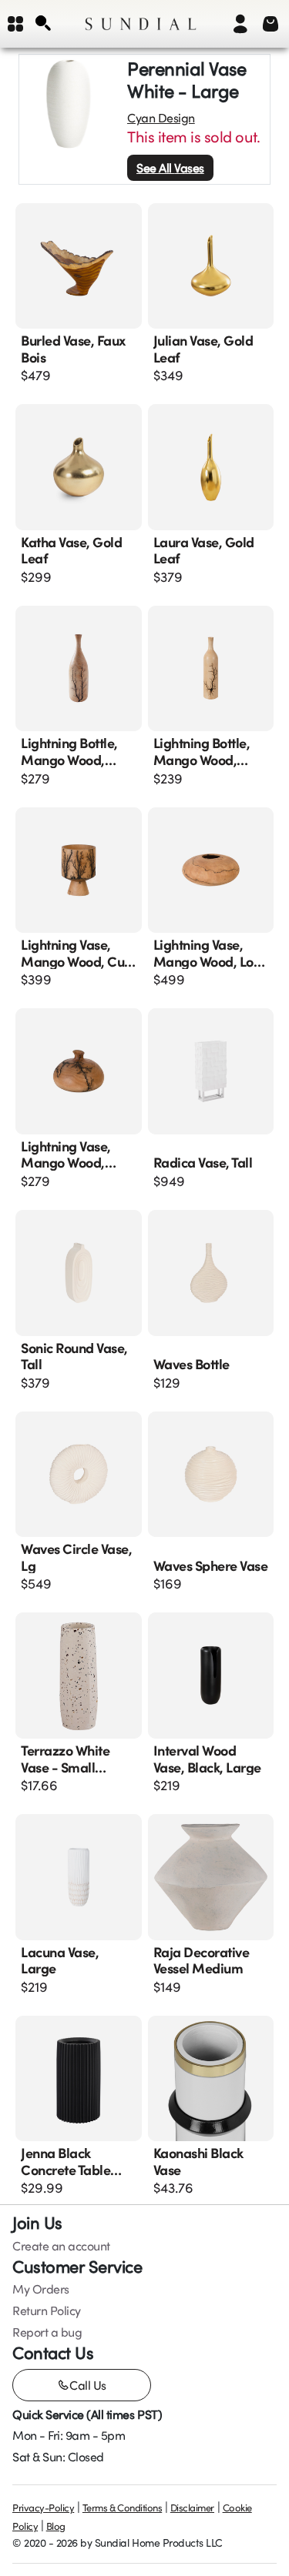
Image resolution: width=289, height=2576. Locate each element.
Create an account (61, 2246)
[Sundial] (141, 23)
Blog (56, 2526)
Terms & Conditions (122, 2508)
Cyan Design (161, 118)
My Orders (41, 2289)
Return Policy (47, 2310)
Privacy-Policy (43, 2508)
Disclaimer (192, 2508)
